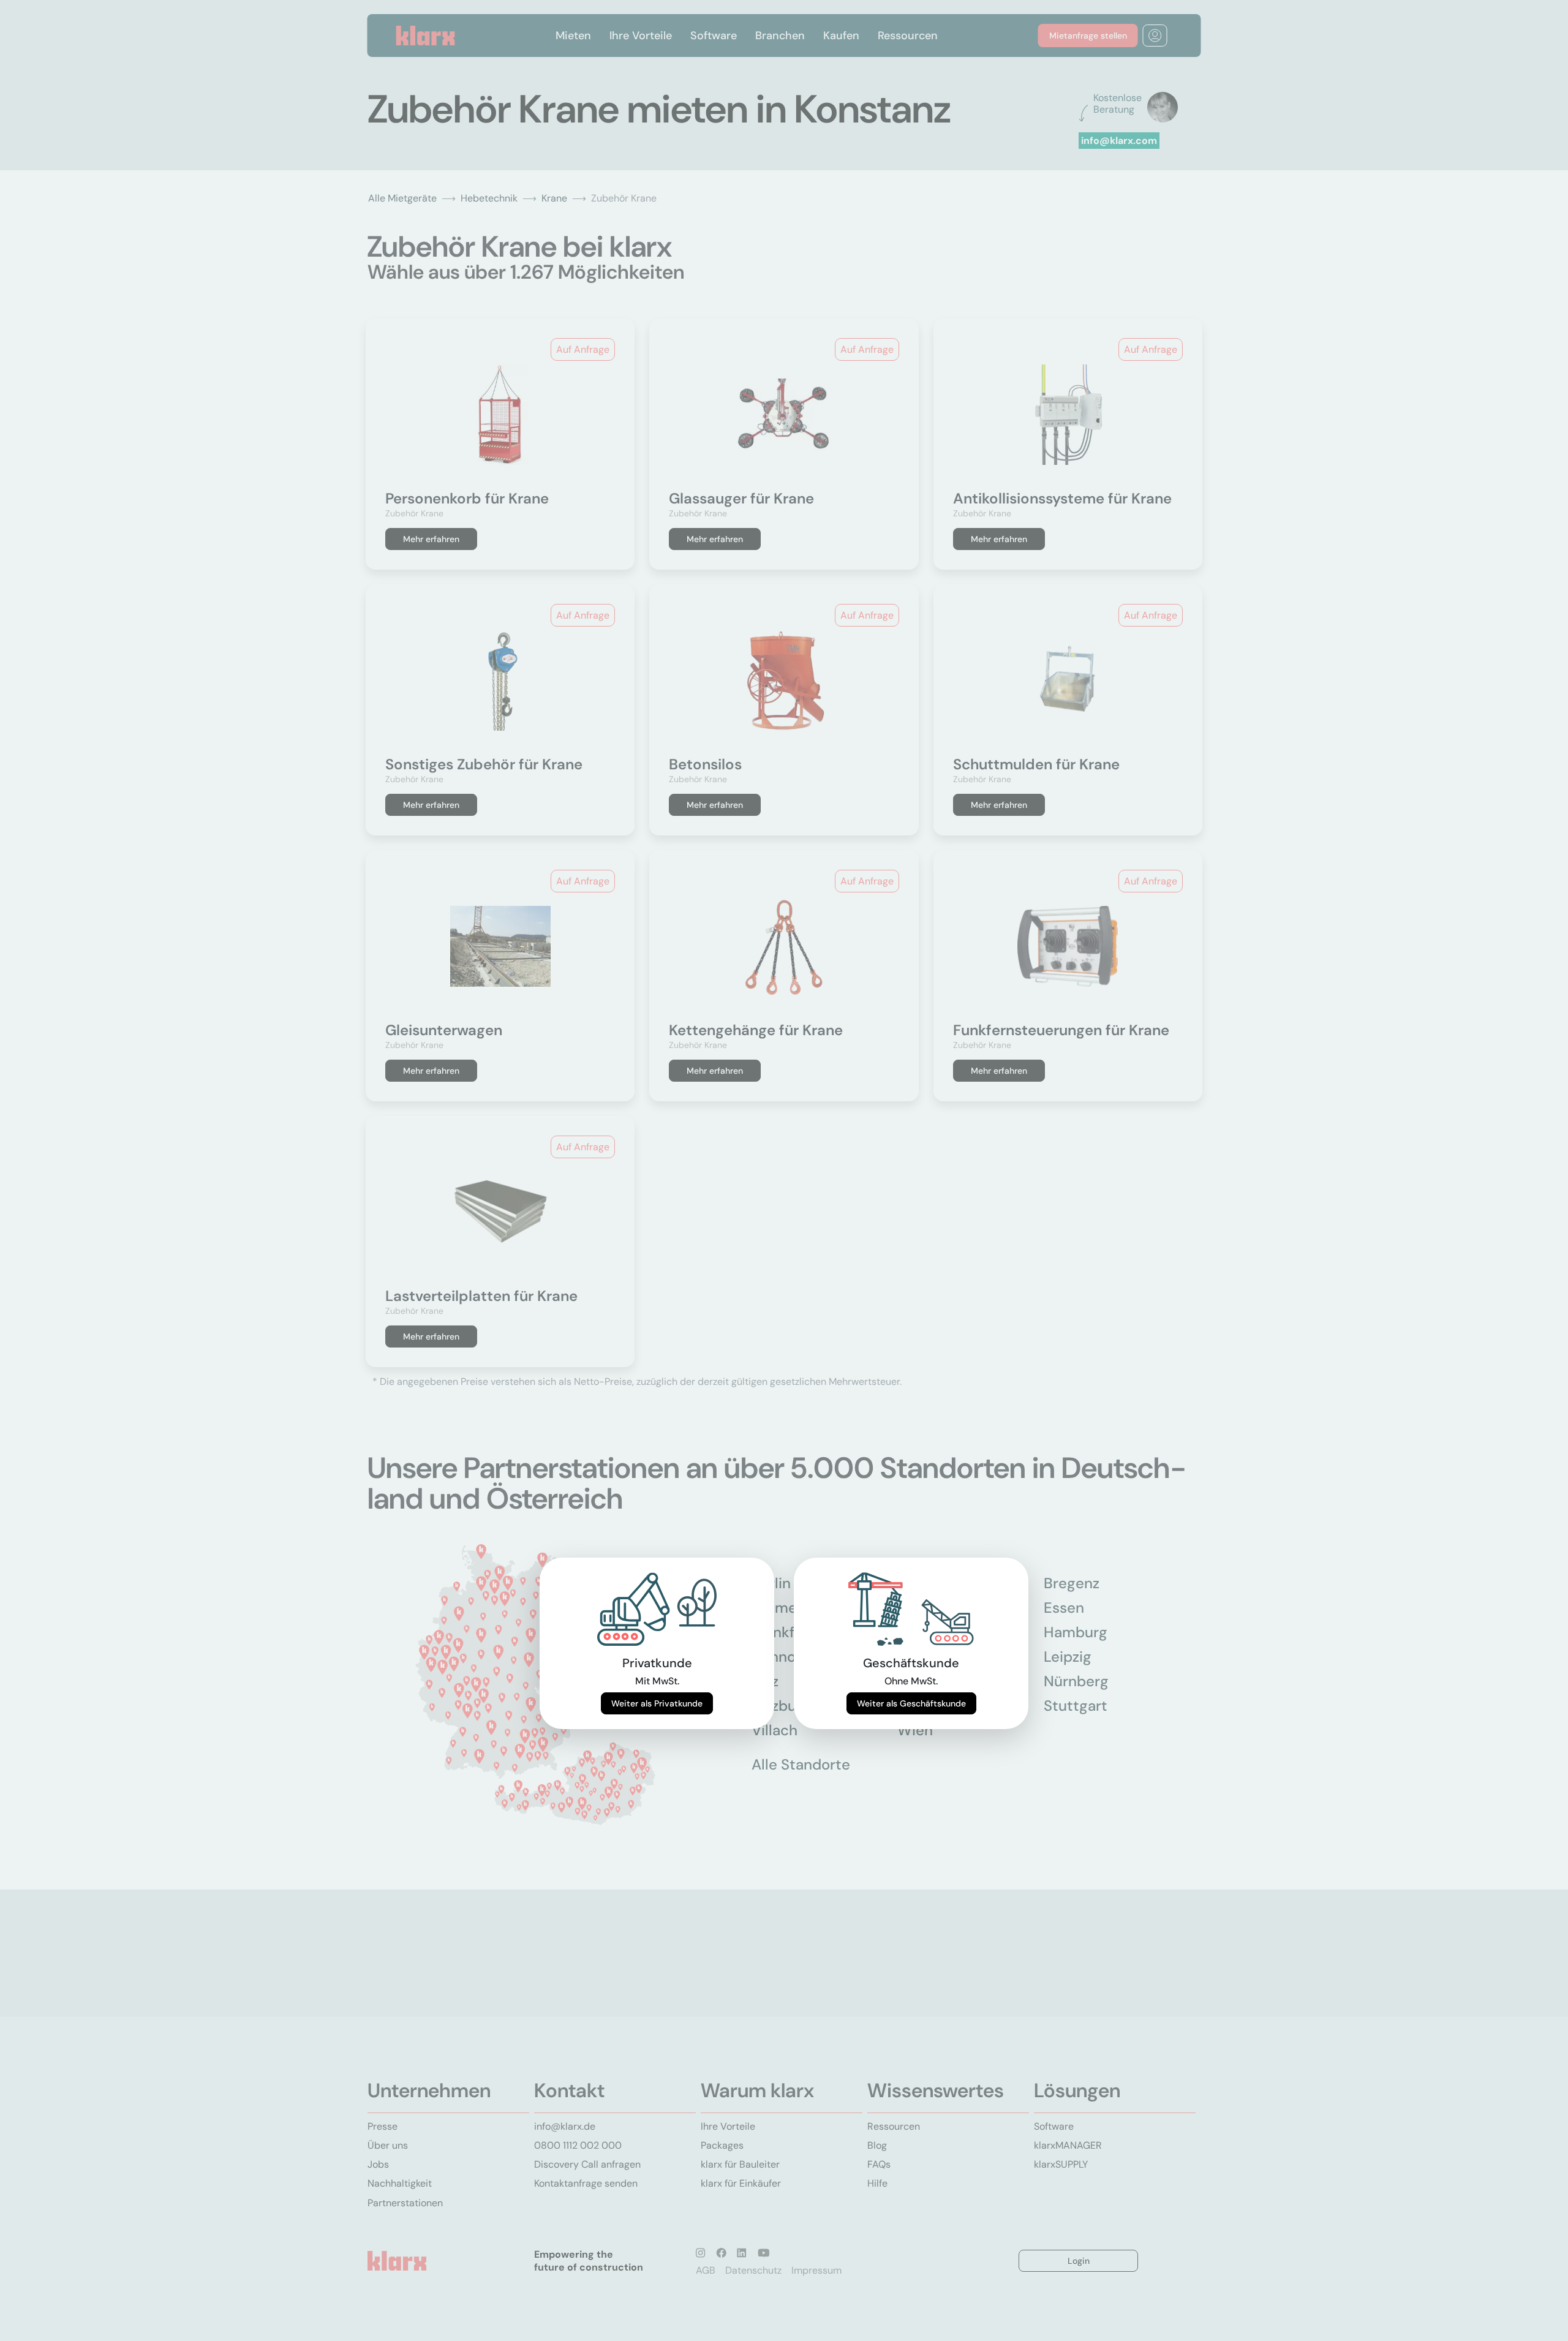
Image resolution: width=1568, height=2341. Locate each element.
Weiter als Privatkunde (657, 1703)
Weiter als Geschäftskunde (911, 1703)
